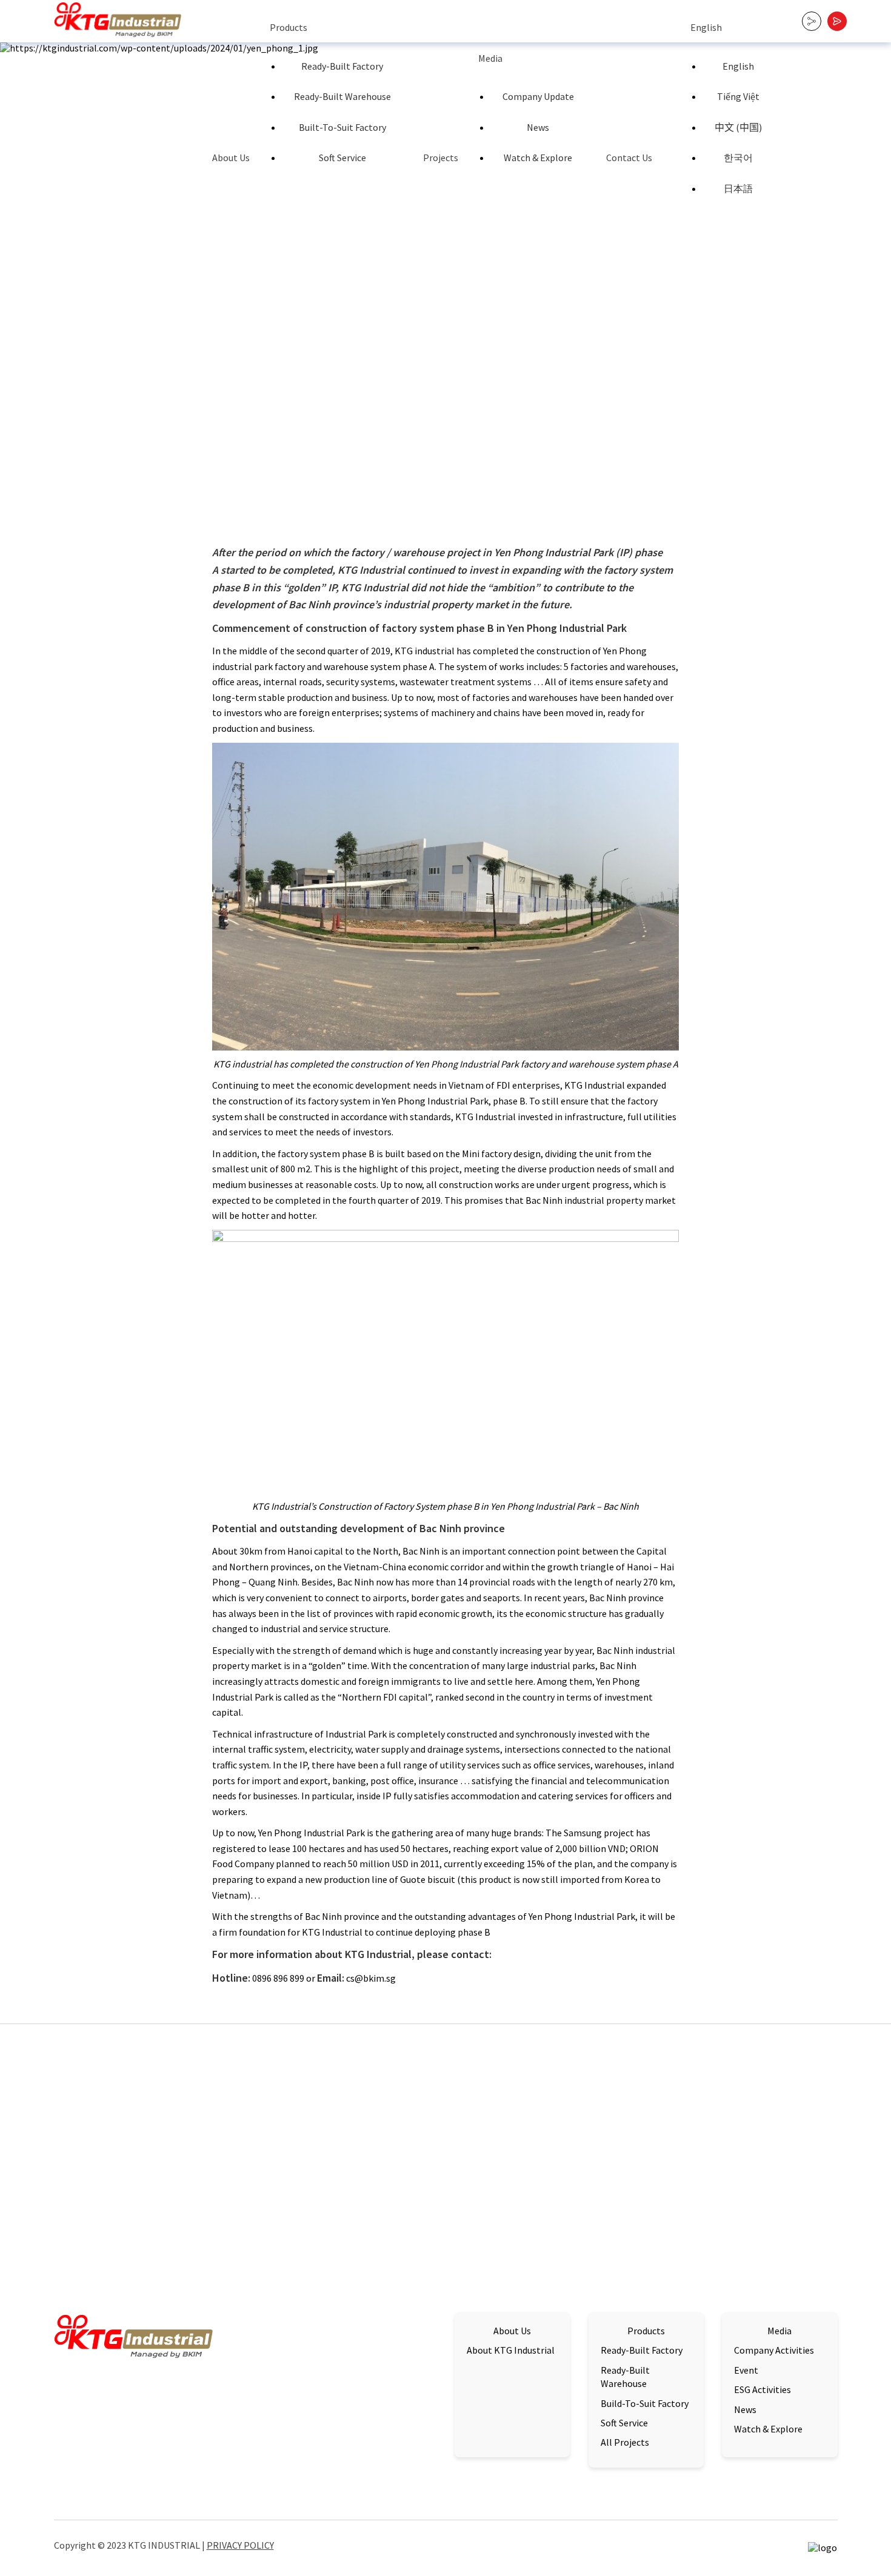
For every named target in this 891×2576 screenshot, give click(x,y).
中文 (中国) (738, 127)
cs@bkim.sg (315, 2454)
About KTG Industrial (511, 2350)
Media (490, 58)
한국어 (738, 158)
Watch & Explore (538, 158)
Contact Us (629, 158)
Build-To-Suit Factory (645, 2403)
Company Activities (774, 2350)
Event (746, 2370)
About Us (231, 158)
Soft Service (342, 158)
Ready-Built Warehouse (342, 96)
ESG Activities (763, 2389)
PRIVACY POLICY (240, 2545)
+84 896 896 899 (315, 2470)
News (538, 127)
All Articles (788, 2084)
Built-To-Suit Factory (342, 127)
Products (289, 27)
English (706, 27)
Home (242, 496)
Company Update (538, 96)
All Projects (625, 2442)
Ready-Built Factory (342, 66)
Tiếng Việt (738, 96)
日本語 (738, 188)
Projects (441, 158)
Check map (77, 2490)
